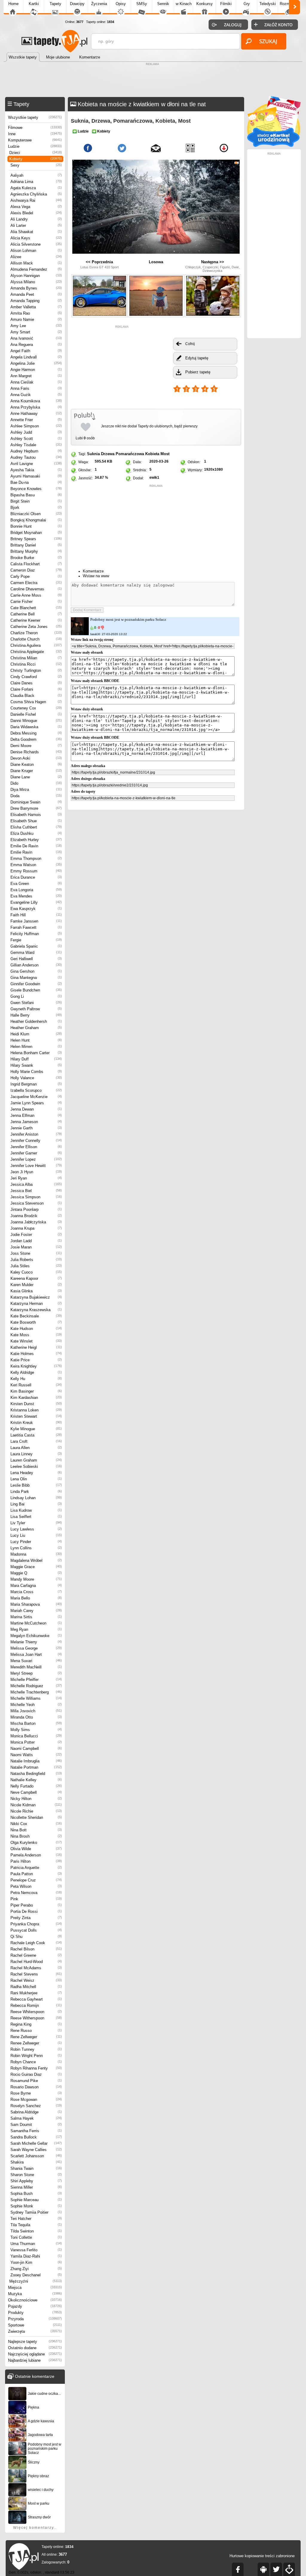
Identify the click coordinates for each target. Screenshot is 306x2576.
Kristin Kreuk (36, 1423)
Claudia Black (36, 696)
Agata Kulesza (36, 188)
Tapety (55, 4)
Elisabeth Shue (36, 821)
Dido (36, 783)
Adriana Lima (36, 182)
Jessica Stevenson (36, 1203)
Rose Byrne (36, 2093)
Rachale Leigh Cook (36, 1943)
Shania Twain (36, 2168)
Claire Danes (36, 683)
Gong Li (36, 996)
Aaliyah (36, 175)
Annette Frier (36, 420)
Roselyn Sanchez (36, 2106)
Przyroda (35, 2319)
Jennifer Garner (36, 1153)
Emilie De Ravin (36, 846)
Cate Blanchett (36, 608)
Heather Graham (36, 1028)
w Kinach (184, 4)
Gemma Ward (36, 953)
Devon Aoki (36, 758)
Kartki (34, 4)
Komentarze (93, 571)
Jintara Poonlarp (36, 1210)
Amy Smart (36, 332)
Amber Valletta (36, 307)
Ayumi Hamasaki (36, 476)
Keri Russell (36, 1385)
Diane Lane (36, 777)
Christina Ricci (36, 664)
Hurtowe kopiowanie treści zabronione (262, 2556)
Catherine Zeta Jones (36, 627)
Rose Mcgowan (36, 2100)
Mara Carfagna (36, 1586)
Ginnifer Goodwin (36, 984)
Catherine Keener (36, 620)
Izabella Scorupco (36, 1090)
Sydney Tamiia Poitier (36, 2212)
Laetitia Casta (36, 1435)
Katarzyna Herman (36, 1304)
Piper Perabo (36, 1905)
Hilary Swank (36, 1065)
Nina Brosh (36, 1836)
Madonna (36, 1554)
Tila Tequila (36, 2225)
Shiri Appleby (36, 2181)
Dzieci (36, 153)
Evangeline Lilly (36, 902)
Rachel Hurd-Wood (36, 1962)
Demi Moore (36, 746)
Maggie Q (36, 1573)
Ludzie (35, 146)
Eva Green (36, 884)
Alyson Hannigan (36, 276)
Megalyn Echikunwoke (36, 1636)
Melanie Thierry (36, 1642)
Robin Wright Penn (36, 2056)
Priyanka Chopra (36, 1924)
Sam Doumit (36, 2125)
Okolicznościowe (35, 2300)
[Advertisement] (153, 81)
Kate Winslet (36, 1341)
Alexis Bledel (36, 213)
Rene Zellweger (36, 2037)
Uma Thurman (36, 2244)
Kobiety (36, 159)
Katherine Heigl (36, 1347)
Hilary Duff (36, 1059)
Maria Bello (36, 1598)
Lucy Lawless (36, 1529)
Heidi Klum (36, 1034)
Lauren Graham (36, 1460)
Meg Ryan (36, 1629)
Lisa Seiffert (36, 1517)
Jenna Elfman (36, 1115)
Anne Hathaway (36, 414)
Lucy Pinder (36, 1542)
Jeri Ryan (36, 1178)
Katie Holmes (36, 1354)
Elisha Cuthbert (36, 827)
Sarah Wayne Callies (36, 2150)
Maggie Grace (36, 1567)
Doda (36, 796)
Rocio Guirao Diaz (36, 2074)
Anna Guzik (36, 395)
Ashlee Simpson (36, 426)
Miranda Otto (36, 1717)
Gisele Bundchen (36, 990)
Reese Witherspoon (36, 2018)
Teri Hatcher (36, 2219)
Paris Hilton (36, 1861)
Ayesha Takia (36, 470)
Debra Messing (36, 733)
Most (165, 454)
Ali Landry (36, 219)
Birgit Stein (36, 501)
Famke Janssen (36, 921)
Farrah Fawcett (36, 927)
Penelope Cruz (36, 1880)
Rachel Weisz (36, 1980)
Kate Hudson (36, 1329)
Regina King (36, 2024)
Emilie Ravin (36, 852)
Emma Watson (36, 865)
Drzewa (108, 454)
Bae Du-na (36, 482)
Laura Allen (36, 1448)
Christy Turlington (36, 670)
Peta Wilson (36, 1886)
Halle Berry (36, 1015)
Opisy (121, 4)
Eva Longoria (36, 890)
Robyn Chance (36, 2062)
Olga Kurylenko (36, 1843)
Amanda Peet (36, 294)
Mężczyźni (36, 2281)
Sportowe (35, 2325)
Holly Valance (36, 1078)
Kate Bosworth (36, 1322)
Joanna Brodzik (36, 1216)
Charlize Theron (36, 633)
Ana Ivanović (36, 338)
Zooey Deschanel (36, 2275)
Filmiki (226, 4)
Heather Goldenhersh (36, 1021)
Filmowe (35, 128)
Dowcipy (77, 4)
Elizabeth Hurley (36, 840)
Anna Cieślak (36, 382)
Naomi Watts (36, 1755)
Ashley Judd (36, 432)
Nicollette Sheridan (36, 1817)
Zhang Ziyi (36, 2269)
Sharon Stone (36, 2175)
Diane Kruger (36, 771)
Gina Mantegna (36, 978)
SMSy (142, 4)
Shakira (36, 2162)
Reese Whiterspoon (36, 2012)
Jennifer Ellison (36, 1147)
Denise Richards (36, 752)
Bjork (36, 508)
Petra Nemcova (36, 1893)
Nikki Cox (36, 1824)
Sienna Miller (36, 2187)
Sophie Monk (36, 2206)
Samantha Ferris (36, 2131)
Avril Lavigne (36, 464)
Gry (247, 4)
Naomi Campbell (36, 1749)
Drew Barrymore (36, 808)
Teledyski (268, 4)
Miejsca (35, 2288)
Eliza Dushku (36, 833)
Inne (35, 134)
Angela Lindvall (36, 357)
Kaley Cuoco (36, 1272)
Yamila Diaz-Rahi (36, 2256)
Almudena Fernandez (36, 269)
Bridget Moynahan (36, 533)
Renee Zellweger (36, 2043)
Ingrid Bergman (36, 1084)
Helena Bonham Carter (36, 1053)
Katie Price (36, 1360)
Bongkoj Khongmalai (36, 520)
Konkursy (205, 4)
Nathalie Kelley (36, 1780)
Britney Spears (36, 539)
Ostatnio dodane (35, 2348)
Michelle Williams (36, 1698)
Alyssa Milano (36, 282)
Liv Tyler (36, 1523)
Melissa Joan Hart (36, 1655)
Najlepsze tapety (35, 2342)
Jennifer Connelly (36, 1141)
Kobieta (152, 454)
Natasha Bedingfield (36, 1774)
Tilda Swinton (36, 2231)
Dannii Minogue (36, 721)
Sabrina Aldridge (36, 2112)
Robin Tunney (36, 2049)
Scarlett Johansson (36, 2156)
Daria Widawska (36, 727)
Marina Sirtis (36, 1617)
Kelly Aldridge (36, 1372)
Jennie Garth (36, 1128)
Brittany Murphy (36, 551)
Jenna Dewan (36, 1109)
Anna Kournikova (36, 401)
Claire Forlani (36, 689)
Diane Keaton (36, 765)
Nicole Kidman (36, 1805)
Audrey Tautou (36, 457)
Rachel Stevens (36, 1974)
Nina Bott (36, 1830)
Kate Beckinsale (36, 1316)
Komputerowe (35, 140)
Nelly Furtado (36, 1786)
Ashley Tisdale (36, 445)
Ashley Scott (36, 439)
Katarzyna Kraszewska (36, 1310)
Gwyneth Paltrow (36, 1009)
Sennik (163, 4)
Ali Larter (36, 225)
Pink (36, 1899)
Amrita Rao (36, 313)
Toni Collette (36, 2237)
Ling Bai (36, 1504)
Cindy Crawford (36, 677)
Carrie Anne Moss (36, 595)
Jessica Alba (36, 1184)
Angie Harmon (36, 370)
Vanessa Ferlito (36, 2250)
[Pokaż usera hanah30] (80, 634)
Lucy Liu (36, 1535)
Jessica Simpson (36, 1197)
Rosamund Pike (36, 2081)
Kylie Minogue (36, 1429)
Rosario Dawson (36, 2087)
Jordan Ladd (36, 1241)
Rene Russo (36, 2031)
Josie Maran (36, 1247)
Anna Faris (36, 388)
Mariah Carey (36, 1611)
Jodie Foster (36, 1235)
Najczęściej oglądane (35, 2354)
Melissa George (36, 1648)
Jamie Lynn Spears (36, 1103)
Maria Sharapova (36, 1604)
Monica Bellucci (36, 1736)
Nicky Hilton (36, 1799)
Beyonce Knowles (36, 489)
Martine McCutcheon (36, 1623)
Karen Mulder (36, 1285)
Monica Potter (36, 1742)
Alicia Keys (36, 238)
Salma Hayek (36, 2118)
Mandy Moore (36, 1579)
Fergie (36, 940)
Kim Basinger (36, 1391)
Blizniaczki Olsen (36, 514)
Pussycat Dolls (36, 1930)
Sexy (36, 165)
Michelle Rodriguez (36, 1686)
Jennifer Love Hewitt (36, 1166)
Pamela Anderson (36, 1855)
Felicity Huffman (36, 934)
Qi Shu (36, 1937)
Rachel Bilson (36, 1949)
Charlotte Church (36, 639)
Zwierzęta (35, 2331)
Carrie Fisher (36, 602)
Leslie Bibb (36, 1485)
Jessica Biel (36, 1191)
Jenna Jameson (36, 1122)
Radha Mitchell (36, 1987)
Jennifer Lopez (36, 1159)
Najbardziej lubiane (35, 2360)
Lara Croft (36, 1441)
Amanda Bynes (36, 288)
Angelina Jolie (36, 363)
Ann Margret (36, 376)
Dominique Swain (36, 802)
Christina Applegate (36, 652)
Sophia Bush (36, 2194)
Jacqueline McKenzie (36, 1097)
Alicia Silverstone (36, 244)
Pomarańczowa (130, 454)
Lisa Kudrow (36, 1510)
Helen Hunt (36, 1040)
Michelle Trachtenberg (36, 1692)
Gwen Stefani (36, 1003)
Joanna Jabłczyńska (36, 1222)
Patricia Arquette (36, 1868)
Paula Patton (36, 1874)
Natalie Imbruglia (36, 1761)
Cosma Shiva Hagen (36, 702)
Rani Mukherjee (36, 1993)
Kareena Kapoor (36, 1278)
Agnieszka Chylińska (36, 194)
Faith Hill (36, 915)
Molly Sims (36, 1730)
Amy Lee (36, 326)
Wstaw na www (96, 576)
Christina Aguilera (36, 645)
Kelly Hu (36, 1379)
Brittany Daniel (36, 545)
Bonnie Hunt (36, 526)
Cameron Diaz (36, 570)
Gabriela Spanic (36, 946)
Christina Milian (36, 658)
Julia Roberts (36, 1260)
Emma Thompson (36, 859)
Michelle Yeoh (36, 1705)
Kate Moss (36, 1335)
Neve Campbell (36, 1792)
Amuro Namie (36, 320)
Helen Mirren (36, 1047)
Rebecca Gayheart (36, 1999)
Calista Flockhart (36, 564)
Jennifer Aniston (36, 1134)
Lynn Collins (36, 1548)
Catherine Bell (36, 614)
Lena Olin (36, 1479)
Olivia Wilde (36, 1849)
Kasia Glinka (36, 1291)
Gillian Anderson (36, 965)
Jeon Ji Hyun (36, 1172)
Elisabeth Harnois (36, 815)
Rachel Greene (36, 1955)
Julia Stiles (36, 1266)
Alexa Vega (36, 207)
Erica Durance (36, 877)
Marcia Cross (36, 1592)
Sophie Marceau (36, 2200)
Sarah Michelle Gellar (36, 2143)
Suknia (93, 454)
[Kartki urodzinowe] (274, 145)
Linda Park (36, 1492)
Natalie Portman (36, 1767)
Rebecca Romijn (36, 2005)
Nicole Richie (36, 1811)
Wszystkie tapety (35, 117)
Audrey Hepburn (36, 451)
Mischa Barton (36, 1723)
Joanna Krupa (36, 1228)
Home (13, 4)
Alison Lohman (36, 251)
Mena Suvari (36, 1661)
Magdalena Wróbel (36, 1560)
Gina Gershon (36, 971)
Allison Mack (36, 263)
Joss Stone (36, 1253)
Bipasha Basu (36, 495)
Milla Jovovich (36, 1711)
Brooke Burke (36, 558)
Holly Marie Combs (36, 1072)
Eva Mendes (36, 896)
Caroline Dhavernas (36, 589)
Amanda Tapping (36, 301)
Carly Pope (36, 576)
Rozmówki (289, 4)
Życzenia (99, 4)
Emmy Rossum (36, 871)
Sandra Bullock (36, 2137)
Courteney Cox (36, 708)
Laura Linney (36, 1454)
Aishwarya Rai (36, 200)
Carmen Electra (36, 583)
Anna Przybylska (36, 407)
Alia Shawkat (36, 232)
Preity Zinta (36, 1918)
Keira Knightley (36, 1366)
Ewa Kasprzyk (36, 909)
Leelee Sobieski (36, 1466)
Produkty (35, 2313)
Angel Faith (36, 351)
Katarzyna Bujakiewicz (36, 1297)
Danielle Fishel (36, 714)
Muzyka (35, 2294)
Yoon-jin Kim (36, 2262)
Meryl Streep (36, 1673)
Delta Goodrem (36, 739)
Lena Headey (36, 1473)
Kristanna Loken (36, 1410)
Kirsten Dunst (36, 1404)
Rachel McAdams (36, 1968)
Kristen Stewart (36, 1416)
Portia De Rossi (36, 1911)
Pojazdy (35, 2306)
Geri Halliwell (36, 959)
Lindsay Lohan (36, 1498)
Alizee (36, 257)
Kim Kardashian (36, 1398)
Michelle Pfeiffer (36, 1680)
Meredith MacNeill (36, 1667)
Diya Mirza (36, 790)
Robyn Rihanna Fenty (36, 2068)
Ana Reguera (36, 345)
